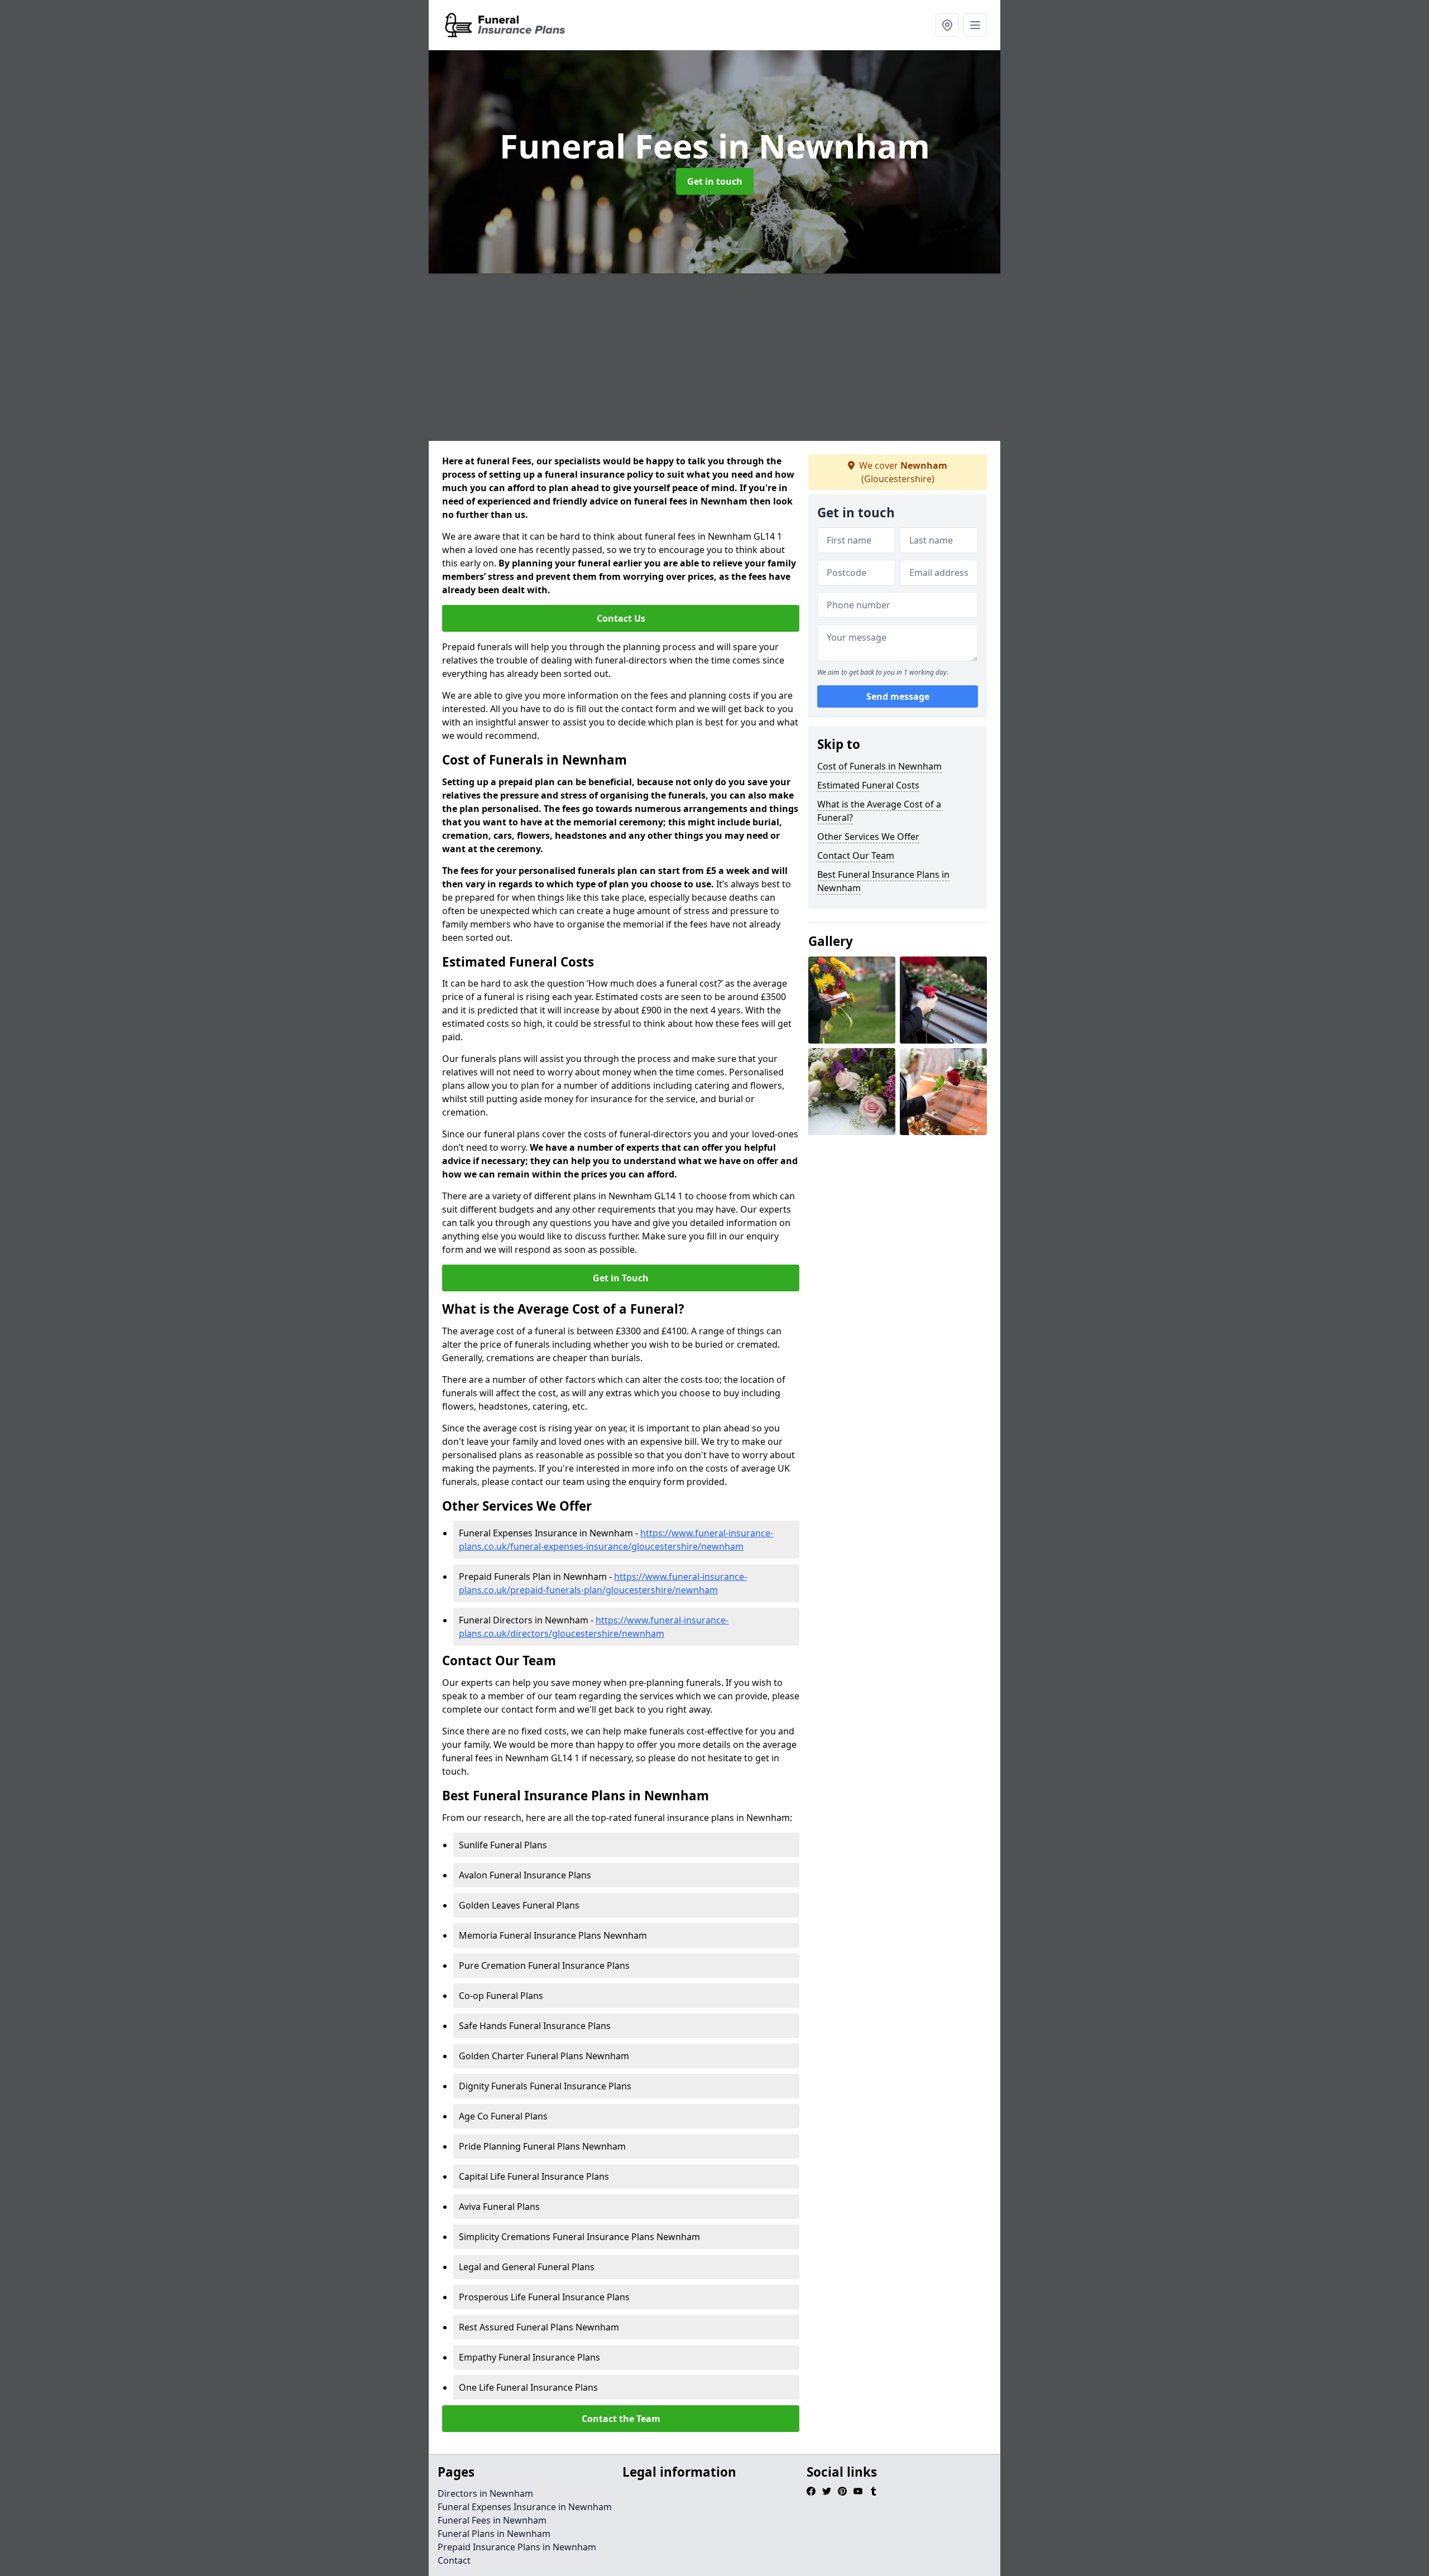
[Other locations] (947, 25)
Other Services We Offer (868, 837)
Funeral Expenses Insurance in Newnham (525, 2507)
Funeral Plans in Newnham (494, 2534)
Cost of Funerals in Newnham (879, 766)
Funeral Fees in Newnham (492, 2520)
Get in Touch (621, 1278)
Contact (454, 2560)
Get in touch (715, 181)
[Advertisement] (764, 357)
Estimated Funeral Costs (868, 785)
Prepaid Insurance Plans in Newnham (517, 2547)
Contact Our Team (856, 856)
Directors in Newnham (485, 2493)
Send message (898, 697)
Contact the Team (621, 2419)
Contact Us (621, 618)
